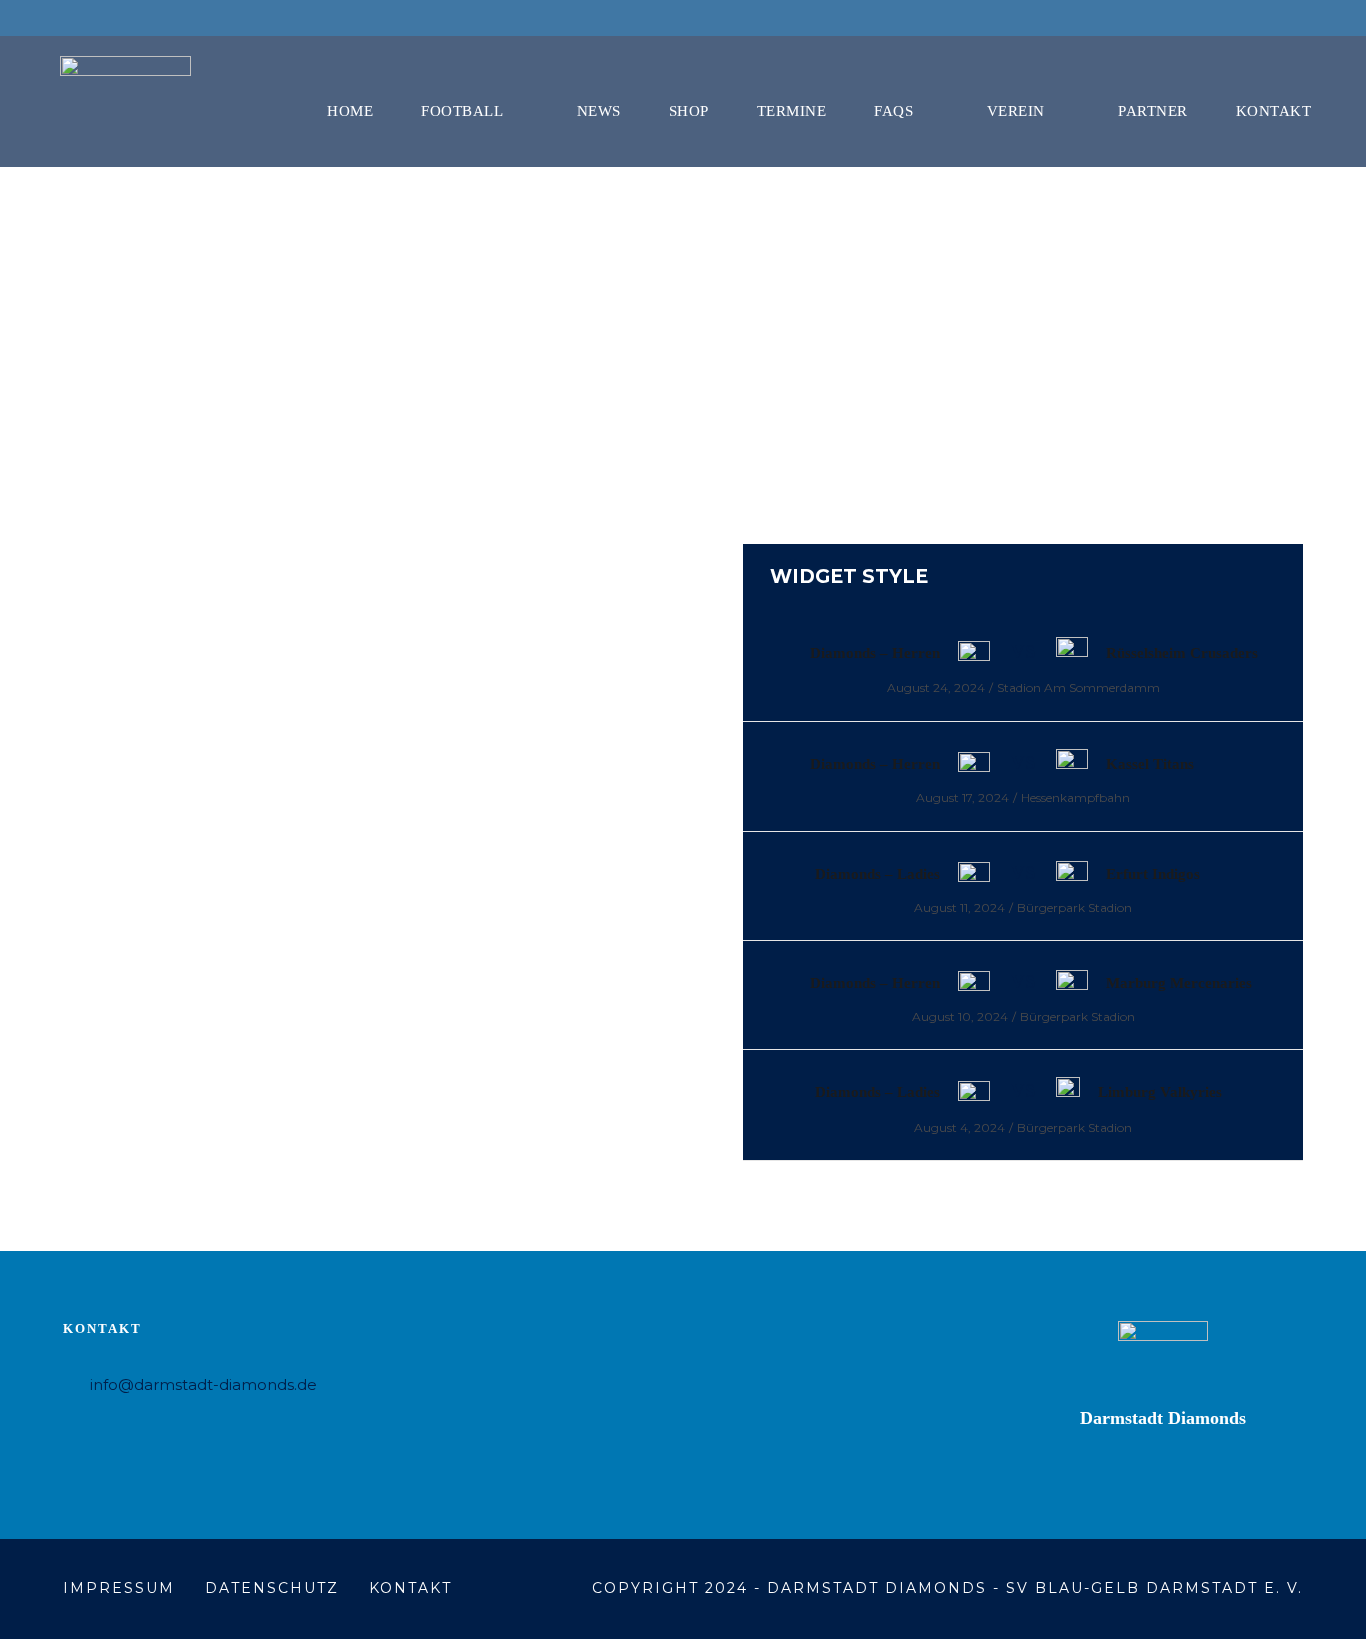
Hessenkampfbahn (1075, 797)
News (599, 111)
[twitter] (1288, 17)
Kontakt (1274, 111)
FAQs (893, 111)
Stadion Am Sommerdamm (1078, 687)
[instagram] (1325, 17)
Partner (1153, 111)
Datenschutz (272, 1588)
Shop (689, 111)
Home (350, 111)
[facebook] (1251, 17)
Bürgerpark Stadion (1074, 907)
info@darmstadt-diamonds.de (203, 1384)
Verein (1016, 111)
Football (462, 111)
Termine (792, 111)
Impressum (119, 1588)
